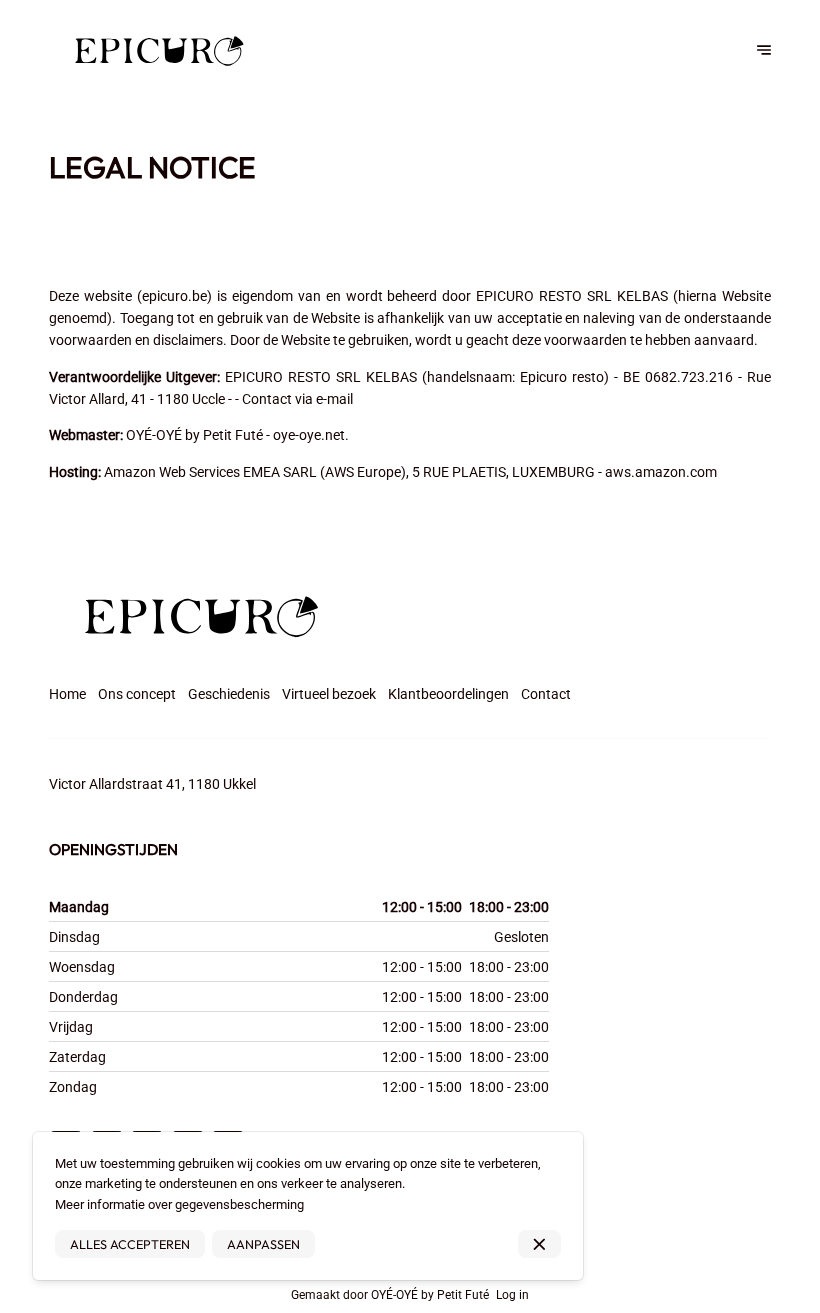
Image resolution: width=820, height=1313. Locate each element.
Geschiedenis (229, 694)
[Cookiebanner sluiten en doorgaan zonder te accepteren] (539, 1244)
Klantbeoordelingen (448, 694)
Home (67, 694)
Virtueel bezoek (329, 694)
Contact (546, 694)
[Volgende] (764, 50)
